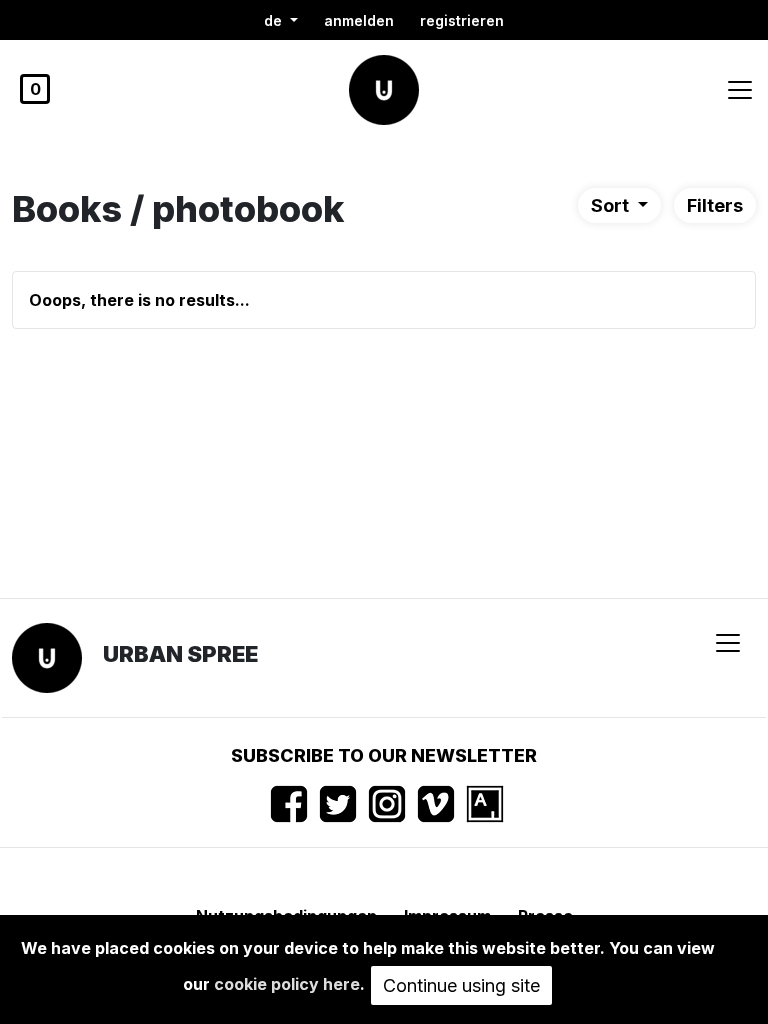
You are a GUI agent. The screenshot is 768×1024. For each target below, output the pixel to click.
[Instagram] (387, 804)
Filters (715, 205)
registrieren (462, 20)
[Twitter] (338, 804)
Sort (612, 205)
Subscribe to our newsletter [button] (384, 755)
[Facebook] (289, 804)
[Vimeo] (436, 804)
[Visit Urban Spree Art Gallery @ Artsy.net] (485, 804)
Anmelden (359, 20)
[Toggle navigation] (740, 90)
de (275, 20)
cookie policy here (287, 984)
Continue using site (461, 985)
